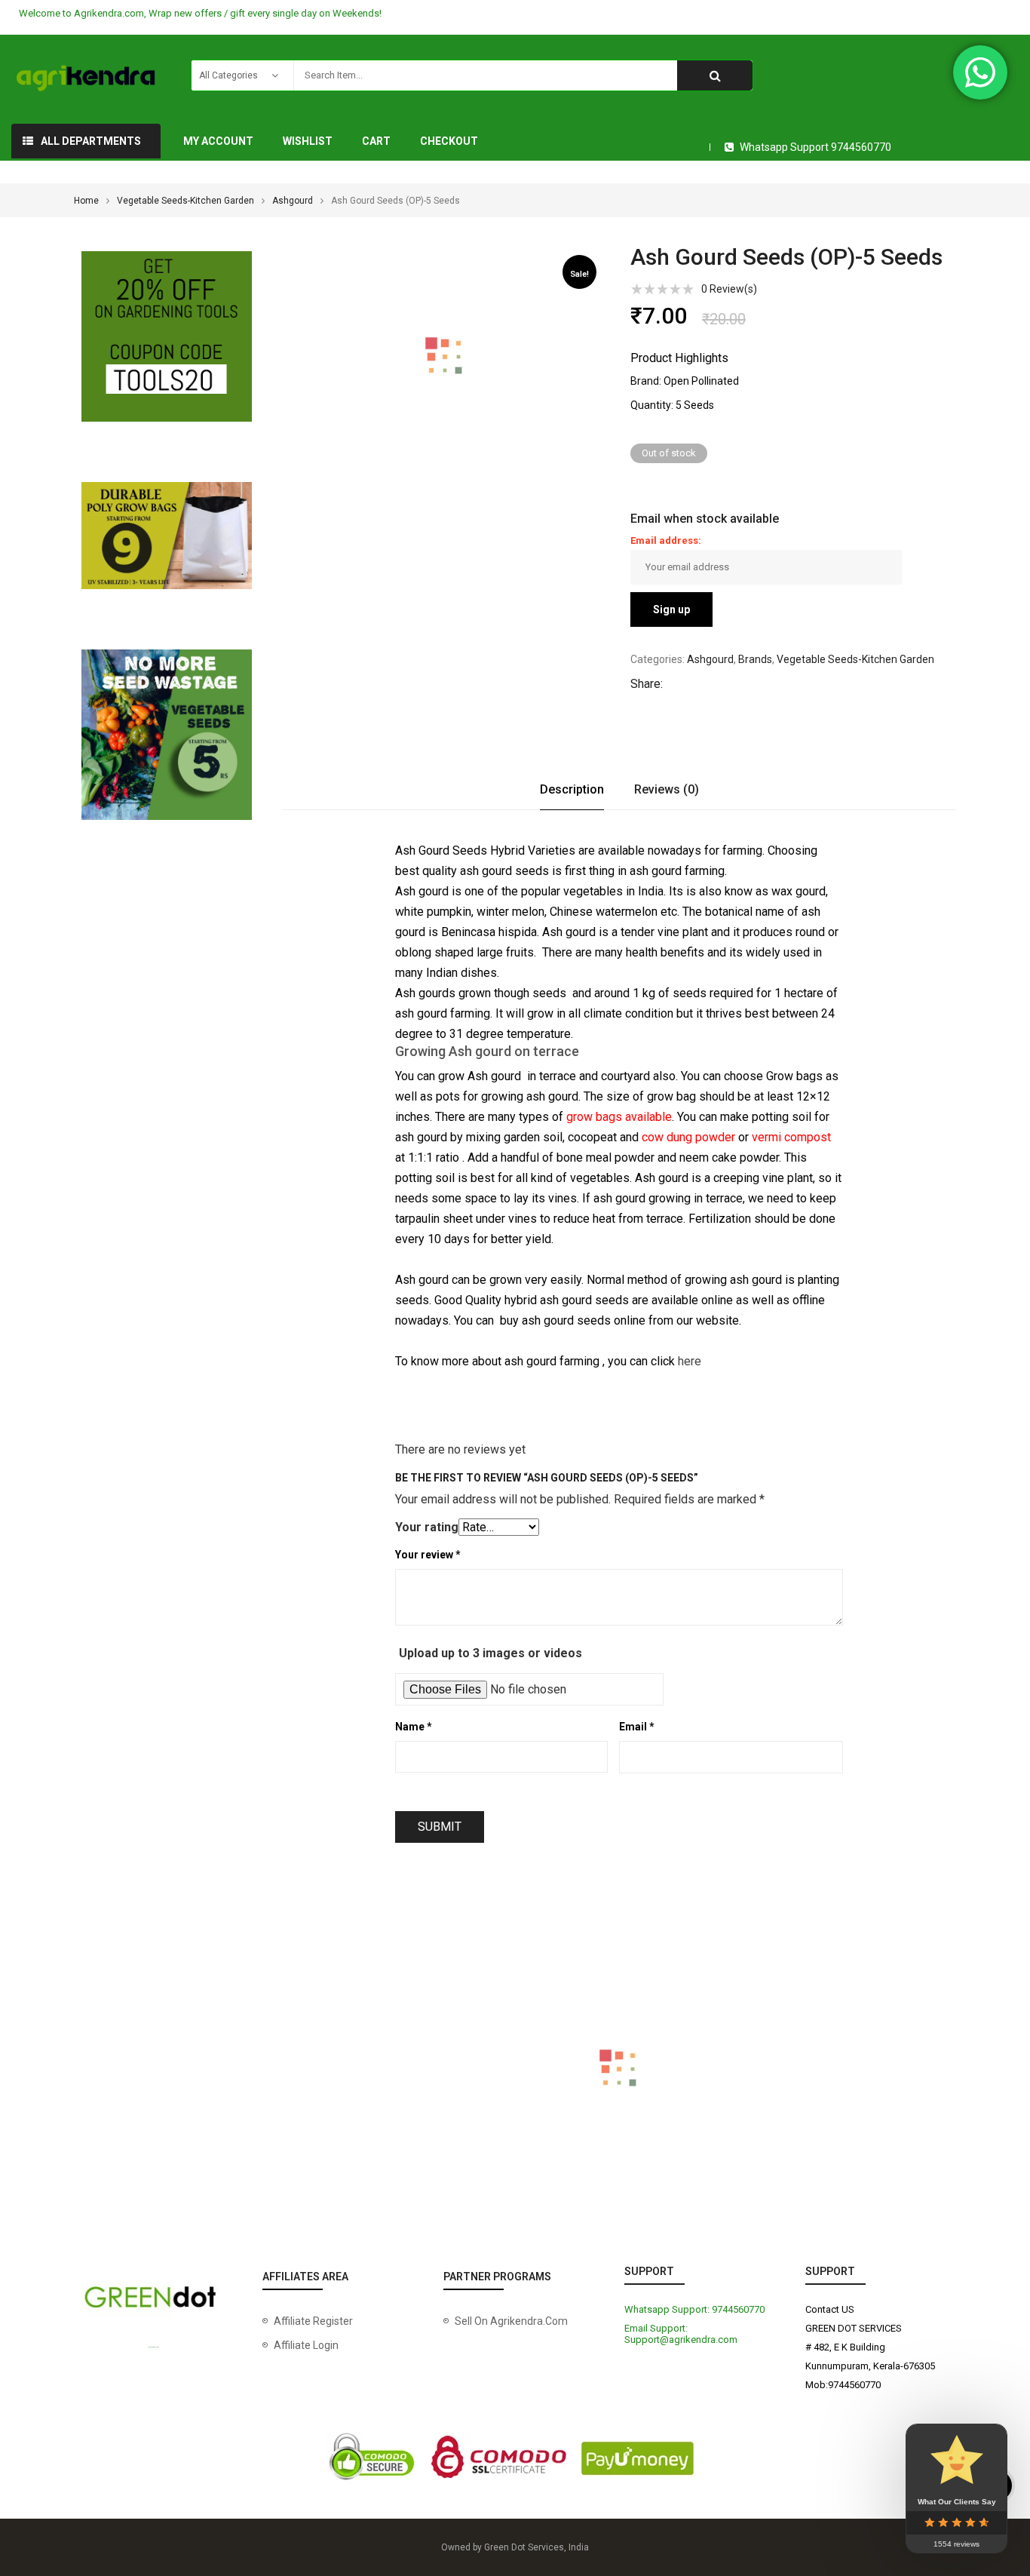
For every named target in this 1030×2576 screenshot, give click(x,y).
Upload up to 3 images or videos (490, 1653)
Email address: (666, 540)
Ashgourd (293, 201)
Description (572, 789)
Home (86, 201)
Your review (428, 1555)
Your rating (427, 1527)
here (690, 1361)
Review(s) (729, 289)
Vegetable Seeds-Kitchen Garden (185, 201)
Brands (755, 659)
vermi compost (791, 1137)
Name (414, 1727)
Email (637, 1727)
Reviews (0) (667, 789)
